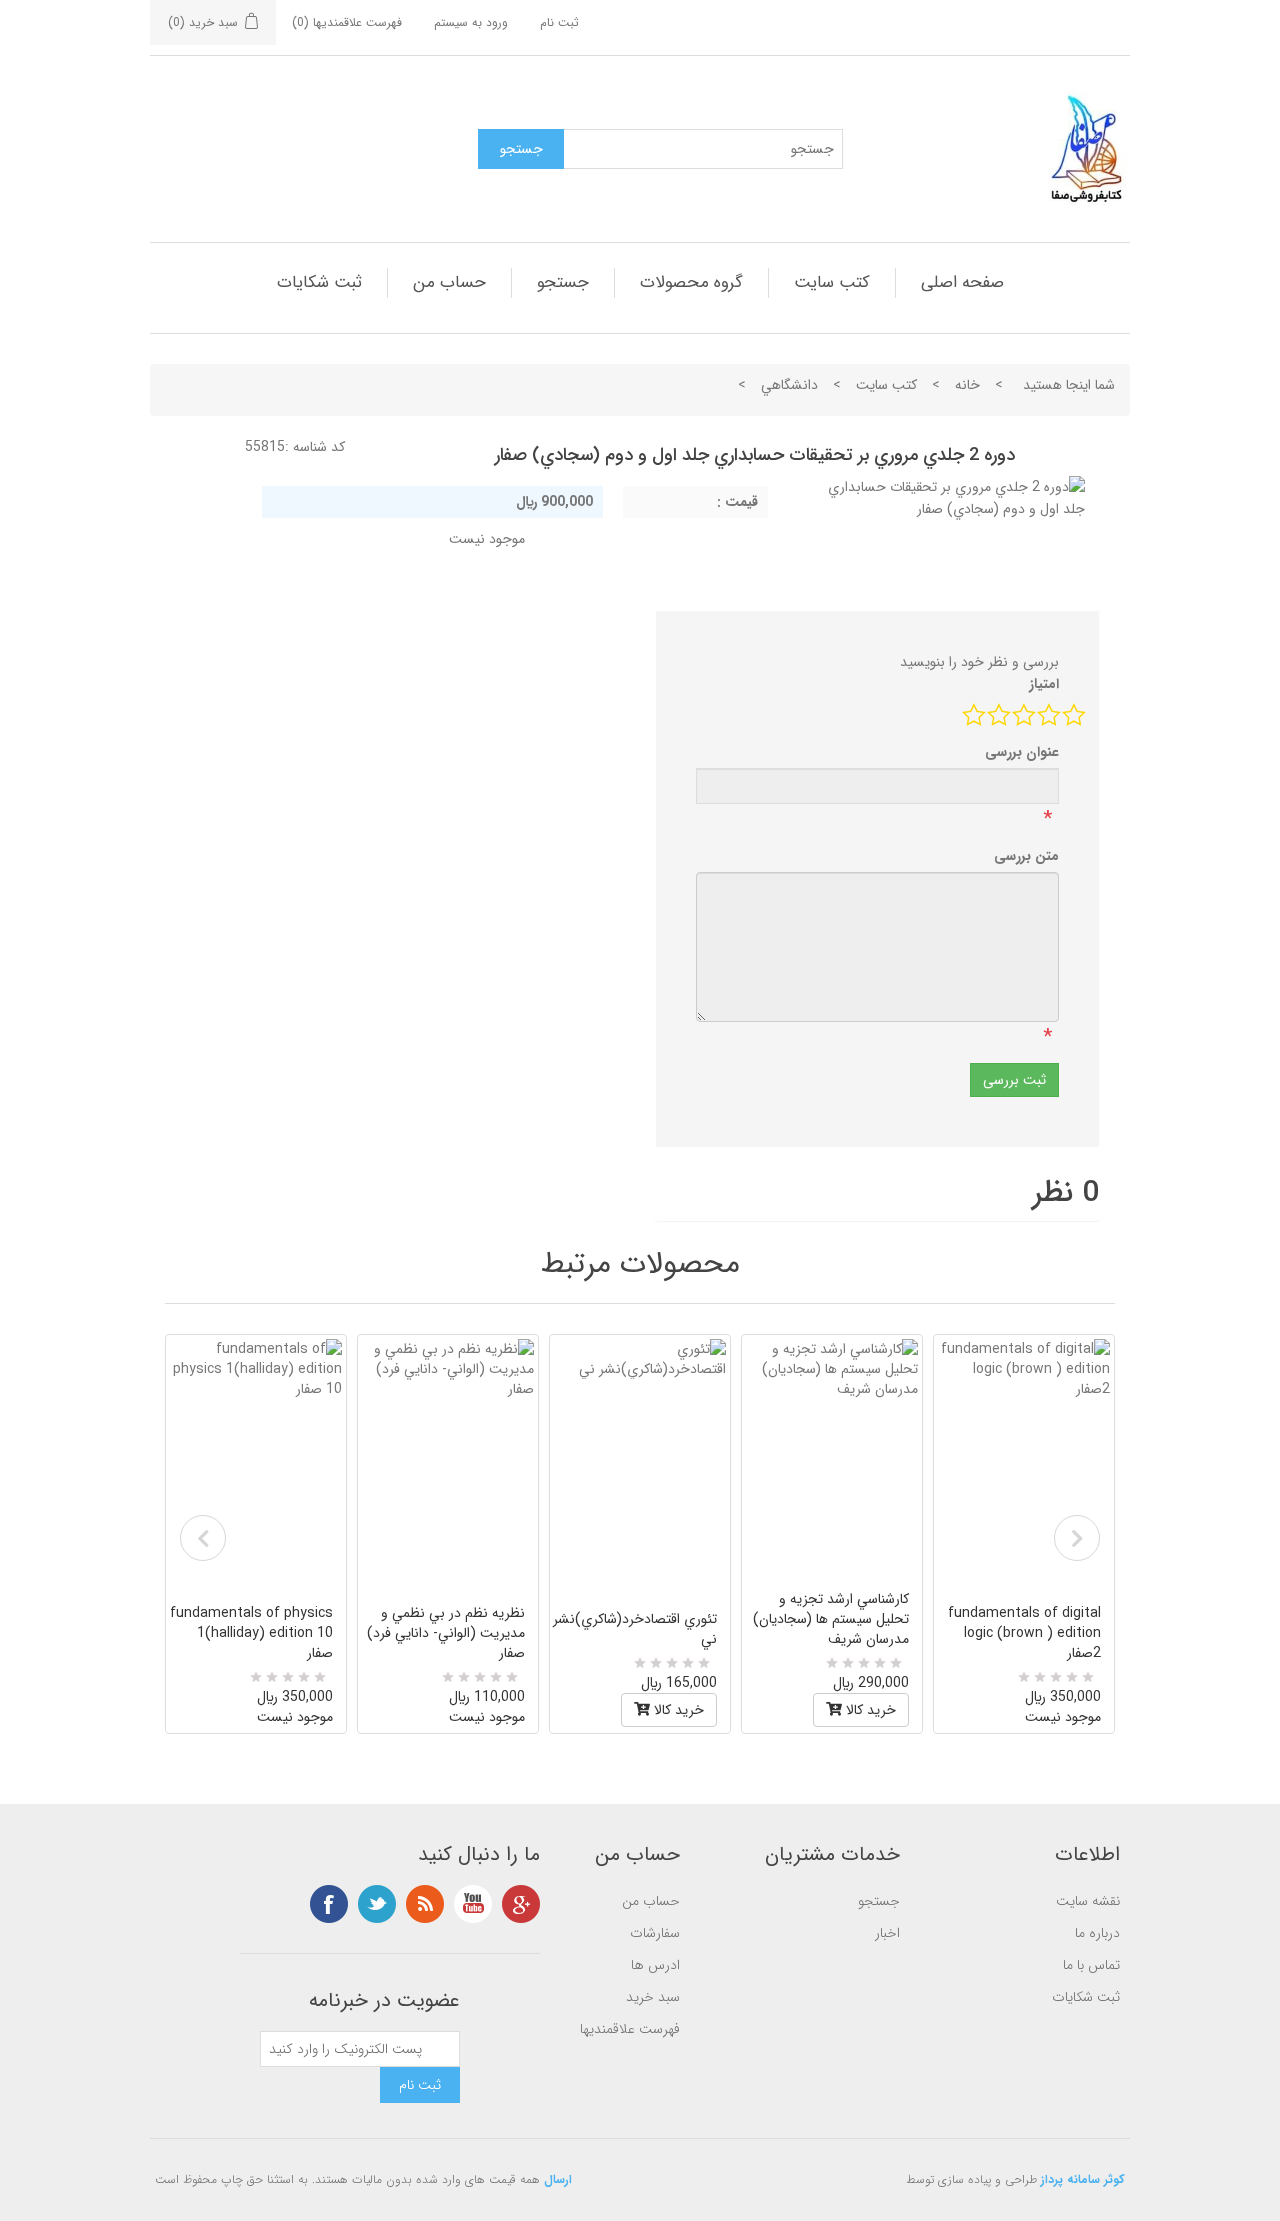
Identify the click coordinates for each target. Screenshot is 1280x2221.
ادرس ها (655, 1965)
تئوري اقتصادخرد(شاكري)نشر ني (635, 1629)
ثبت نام (559, 22)
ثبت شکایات (319, 282)
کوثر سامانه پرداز (1083, 2179)
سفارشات (655, 1933)
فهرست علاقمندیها (630, 2029)
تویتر (377, 1904)
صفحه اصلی (962, 282)
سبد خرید (653, 1997)
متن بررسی (1026, 856)
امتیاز (1044, 684)
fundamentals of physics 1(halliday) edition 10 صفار (251, 1633)
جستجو (563, 282)
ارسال (558, 2179)
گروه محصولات (691, 282)
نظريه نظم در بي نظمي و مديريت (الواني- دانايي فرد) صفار (446, 1633)
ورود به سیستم (471, 22)
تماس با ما (1091, 1965)
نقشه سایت (1088, 1901)
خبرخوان (425, 1904)
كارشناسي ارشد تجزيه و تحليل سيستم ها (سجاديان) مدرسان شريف (831, 1619)
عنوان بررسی (1022, 752)
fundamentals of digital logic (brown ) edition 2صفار (1024, 1633)
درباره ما (1097, 1933)
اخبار (887, 1933)
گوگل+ (521, 1904)
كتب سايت (832, 282)
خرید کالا (677, 1710)
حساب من (449, 282)
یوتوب (473, 1904)
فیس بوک (329, 1904)
